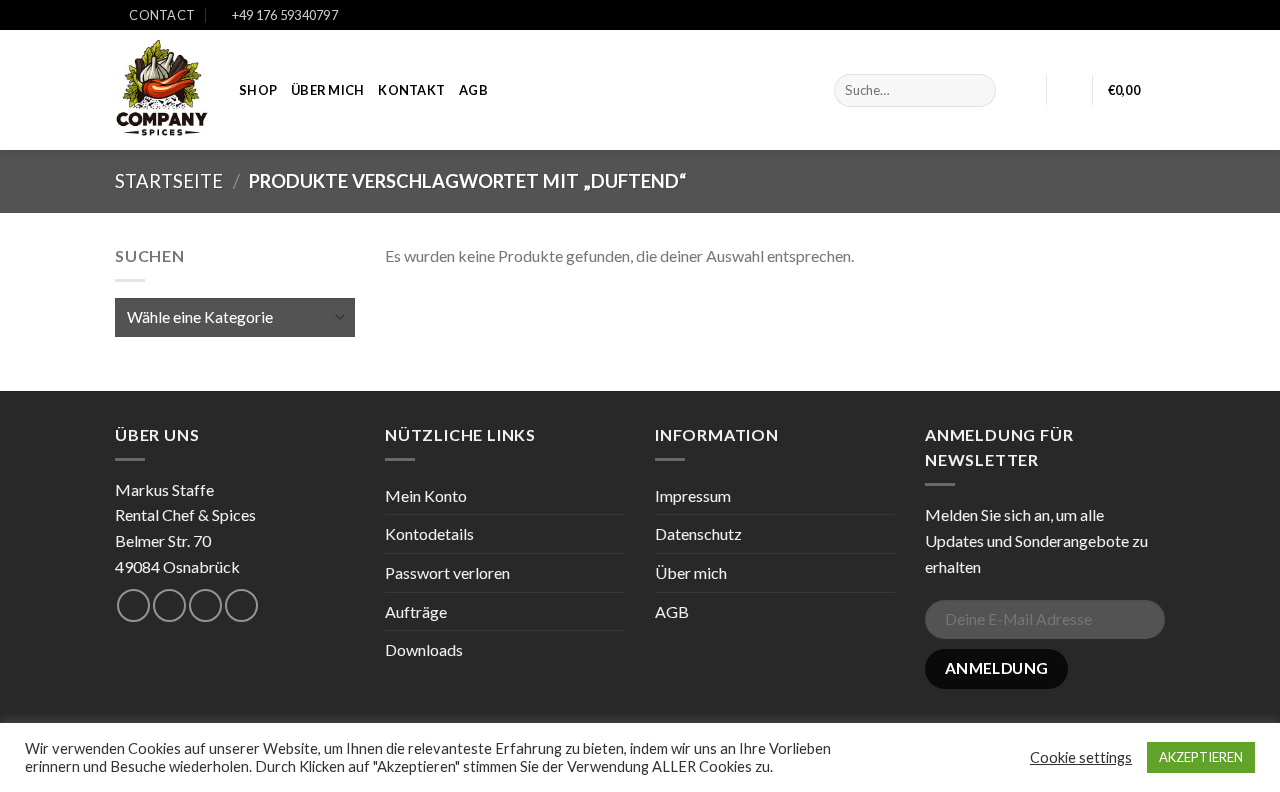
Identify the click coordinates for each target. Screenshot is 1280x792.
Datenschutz (698, 533)
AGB (473, 90)
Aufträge (416, 611)
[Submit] (976, 91)
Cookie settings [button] (1081, 757)
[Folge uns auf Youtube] (1155, 16)
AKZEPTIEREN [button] (1201, 757)
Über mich (327, 90)
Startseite (169, 181)
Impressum (693, 495)
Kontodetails (429, 533)
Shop (258, 90)
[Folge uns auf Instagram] (1136, 16)
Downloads (424, 649)
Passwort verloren (447, 572)
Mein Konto (426, 495)
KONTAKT (411, 90)
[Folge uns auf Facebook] (1117, 16)
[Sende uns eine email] (205, 605)
